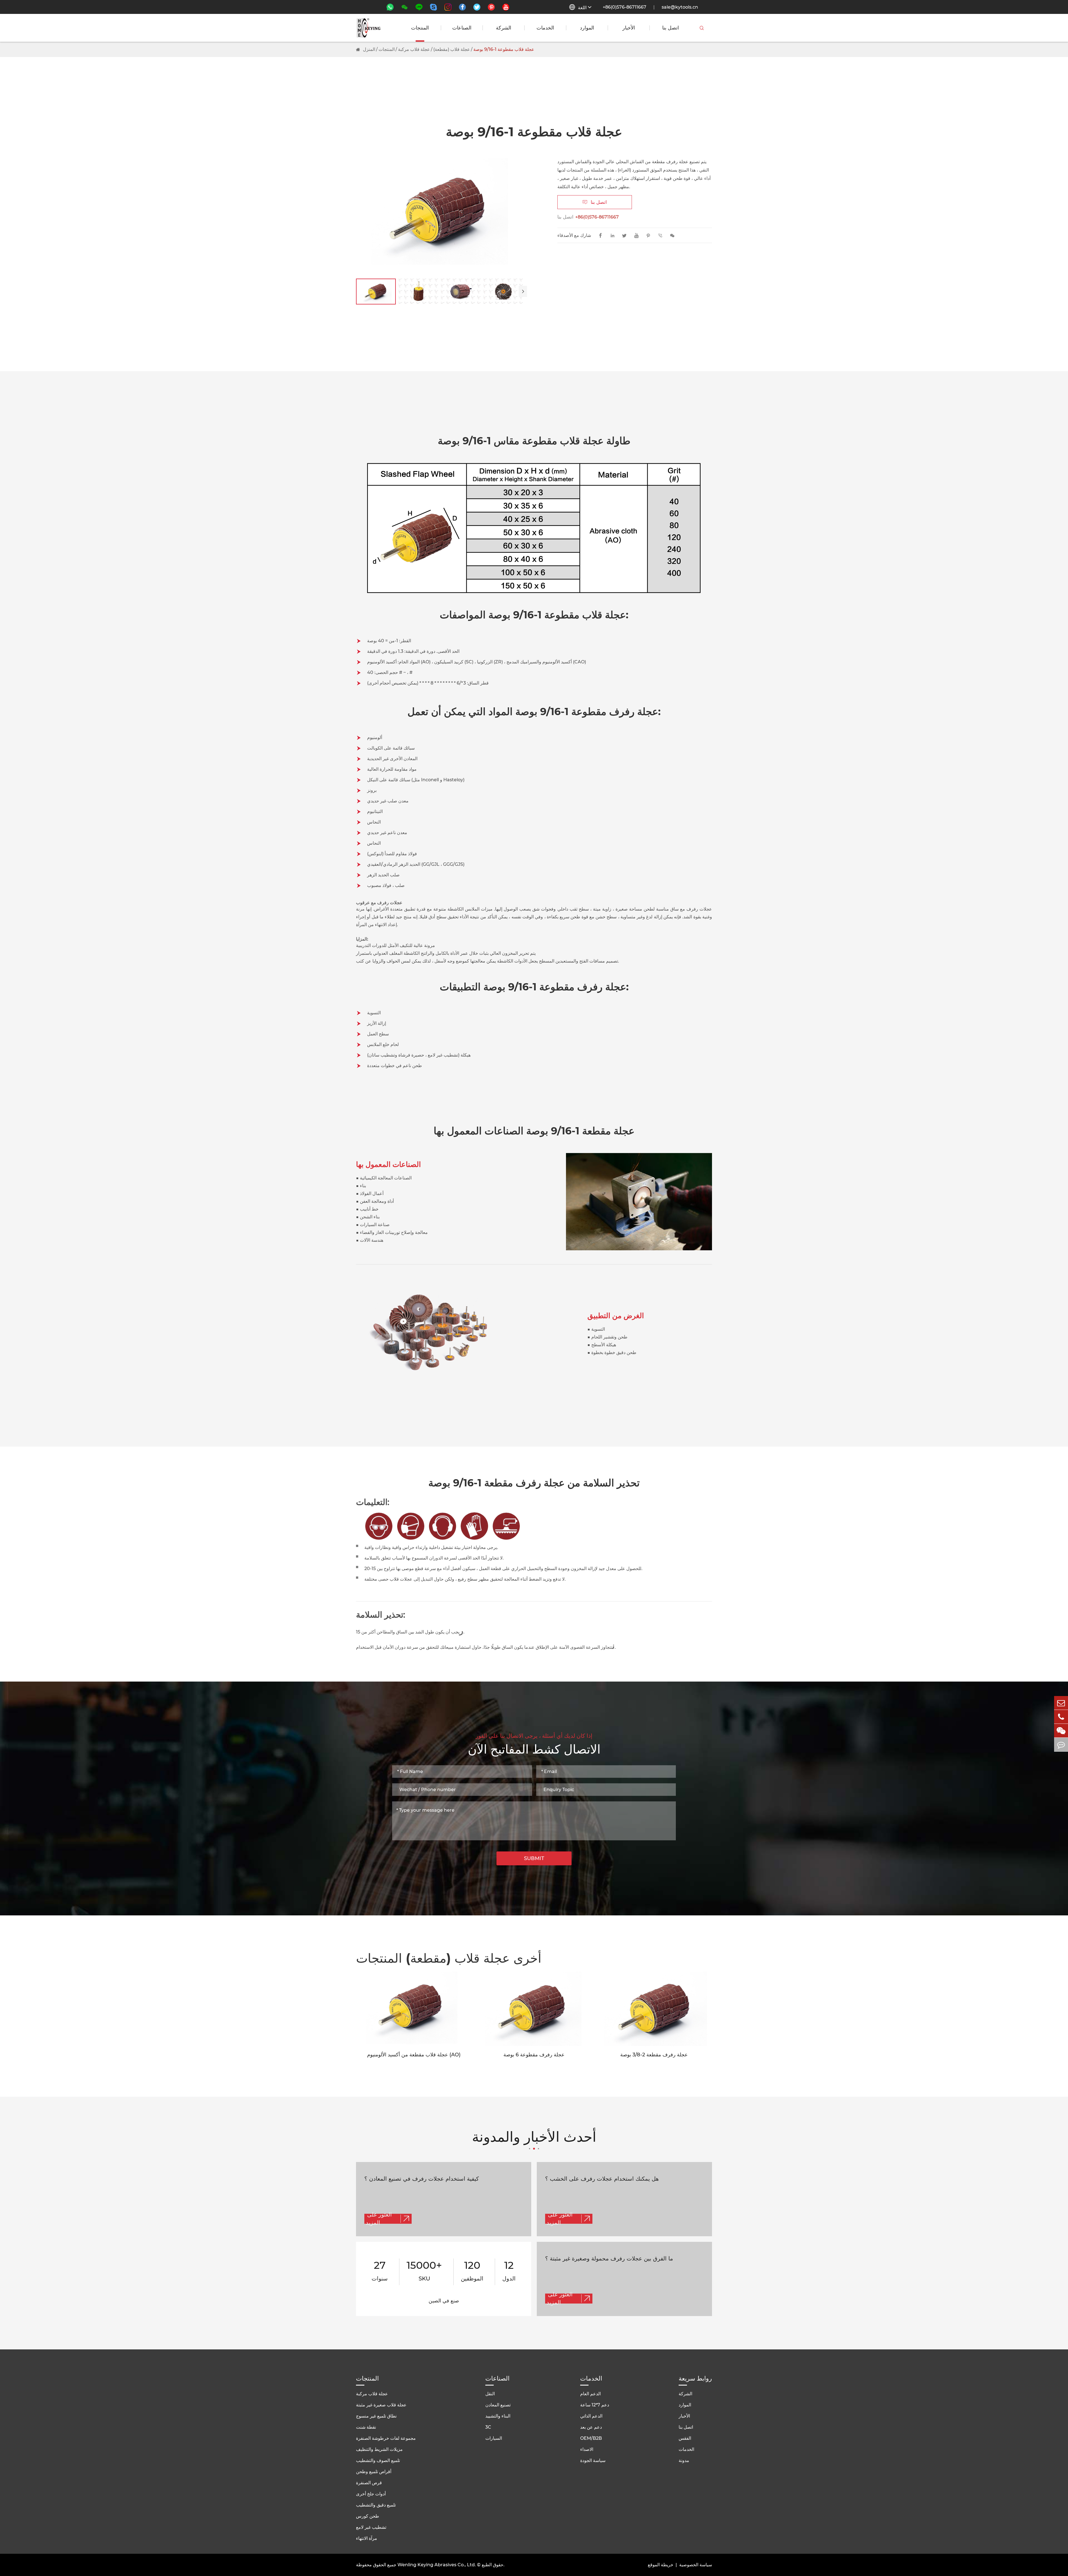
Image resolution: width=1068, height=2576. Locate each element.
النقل (490, 2394)
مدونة (684, 2460)
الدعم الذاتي (591, 2416)
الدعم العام (590, 2394)
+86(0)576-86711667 (625, 7)
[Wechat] (1061, 1731)
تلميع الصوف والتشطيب (378, 2460)
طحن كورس (368, 2516)
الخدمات (545, 28)
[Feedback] (1061, 1745)
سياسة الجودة (593, 2460)
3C (488, 2427)
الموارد (587, 28)
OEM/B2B (591, 2438)
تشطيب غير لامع (371, 2527)
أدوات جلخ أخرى (371, 2494)
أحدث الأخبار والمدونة (534, 2138)
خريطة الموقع (661, 2565)
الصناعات (462, 28)
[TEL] (1061, 1717)
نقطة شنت (366, 2427)
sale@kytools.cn (680, 7)
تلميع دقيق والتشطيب (376, 2505)
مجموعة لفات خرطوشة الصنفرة (386, 2438)
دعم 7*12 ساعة (595, 2405)
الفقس (685, 2438)
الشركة (504, 28)
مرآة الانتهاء (367, 2538)
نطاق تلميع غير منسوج (376, 2416)
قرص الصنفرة (369, 2483)
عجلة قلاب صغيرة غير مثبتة (381, 2405)
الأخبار (629, 28)
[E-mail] (1061, 1703)
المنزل (369, 49)
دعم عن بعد (591, 2427)
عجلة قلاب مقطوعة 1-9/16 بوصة (504, 49)
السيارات (494, 2438)
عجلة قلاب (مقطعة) (452, 49)
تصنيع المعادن (498, 2405)
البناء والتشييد (498, 2416)
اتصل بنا (671, 28)
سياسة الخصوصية (696, 2565)
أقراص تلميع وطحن (374, 2472)
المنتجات (420, 28)
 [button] (523, 291)
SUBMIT (534, 1858)
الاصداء (587, 2449)
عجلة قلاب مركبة (414, 49)
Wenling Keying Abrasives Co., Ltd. (437, 2565)
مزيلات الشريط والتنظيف (379, 2449)
